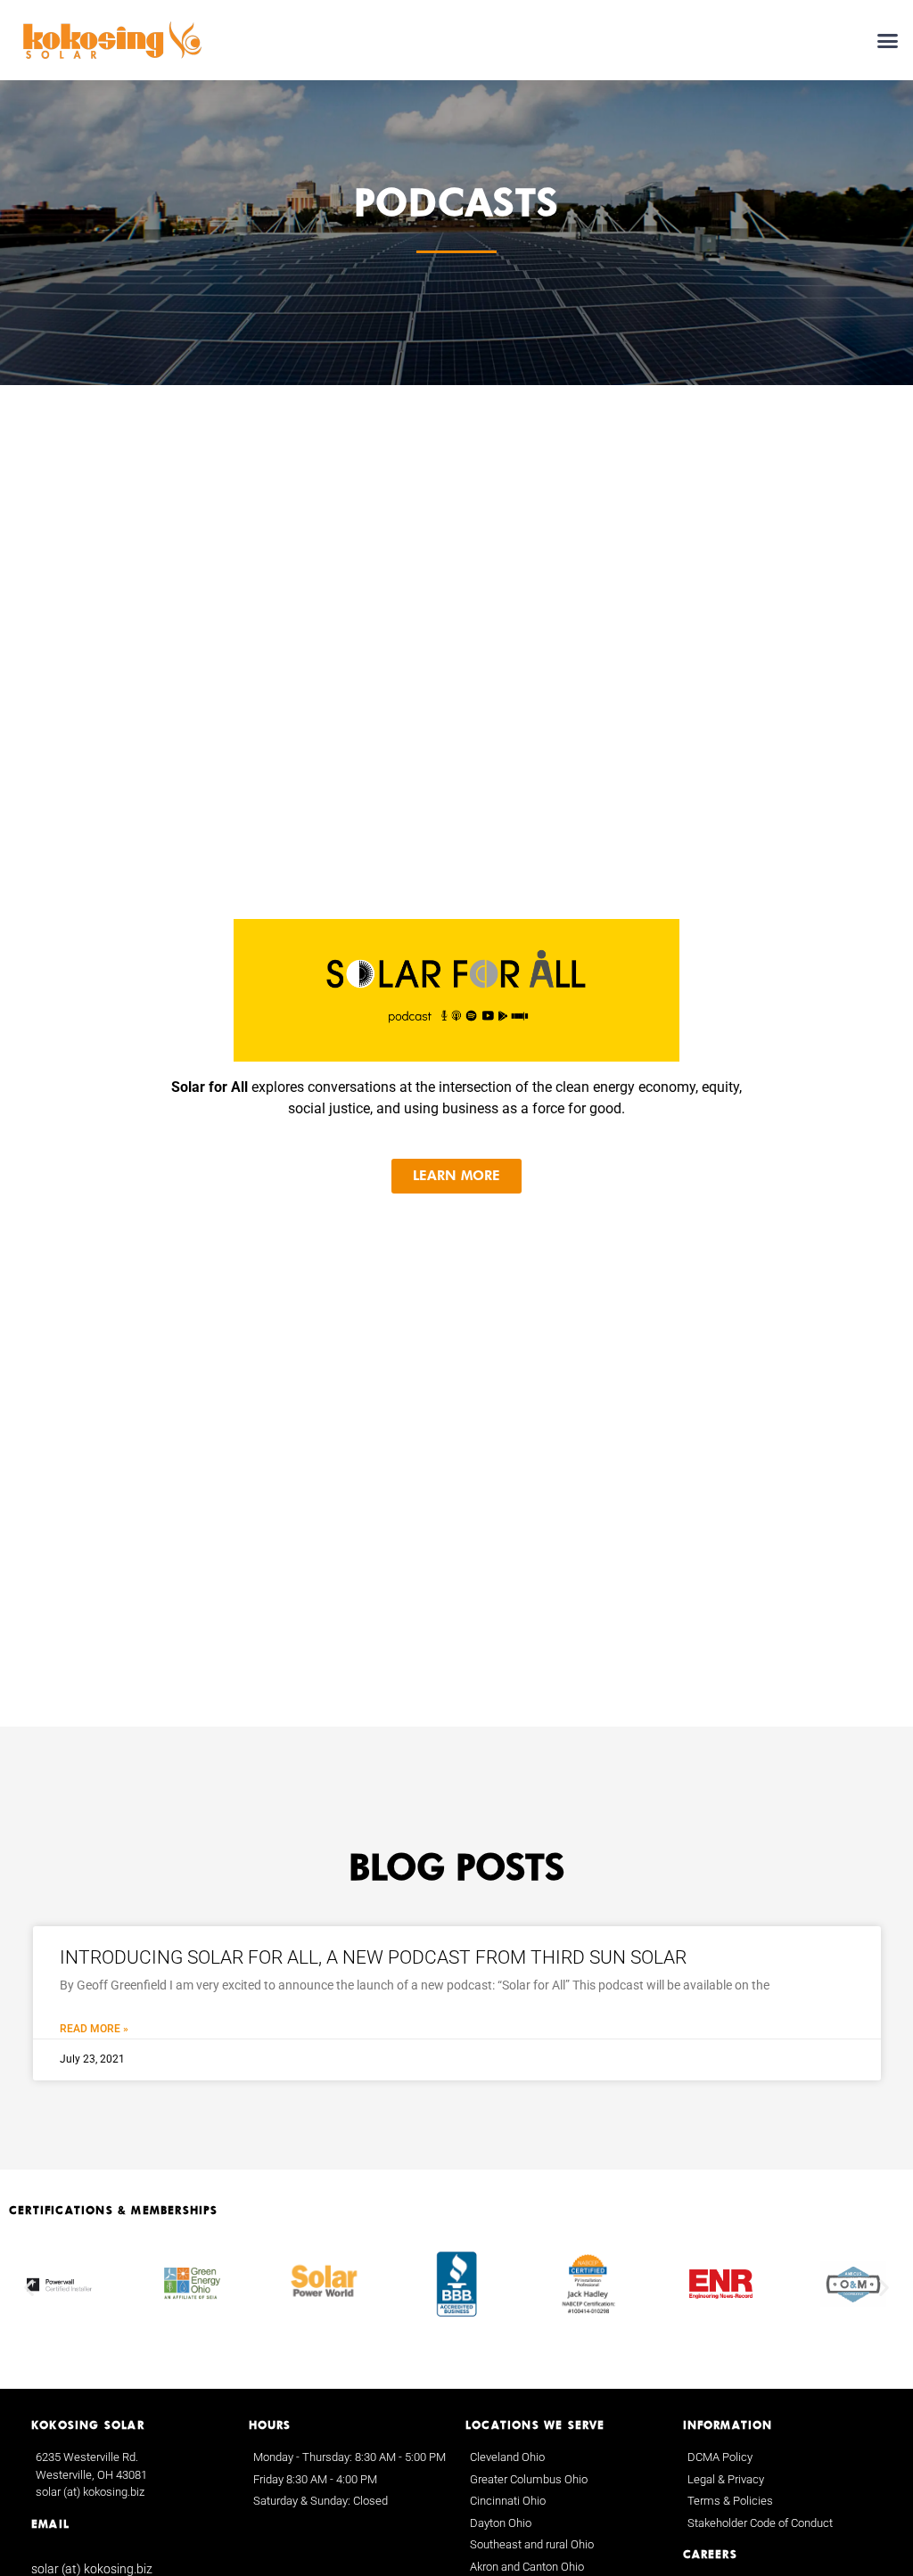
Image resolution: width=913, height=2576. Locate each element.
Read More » (94, 2029)
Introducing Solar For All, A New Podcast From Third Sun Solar (373, 1957)
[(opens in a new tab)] (456, 990)
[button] (888, 40)
